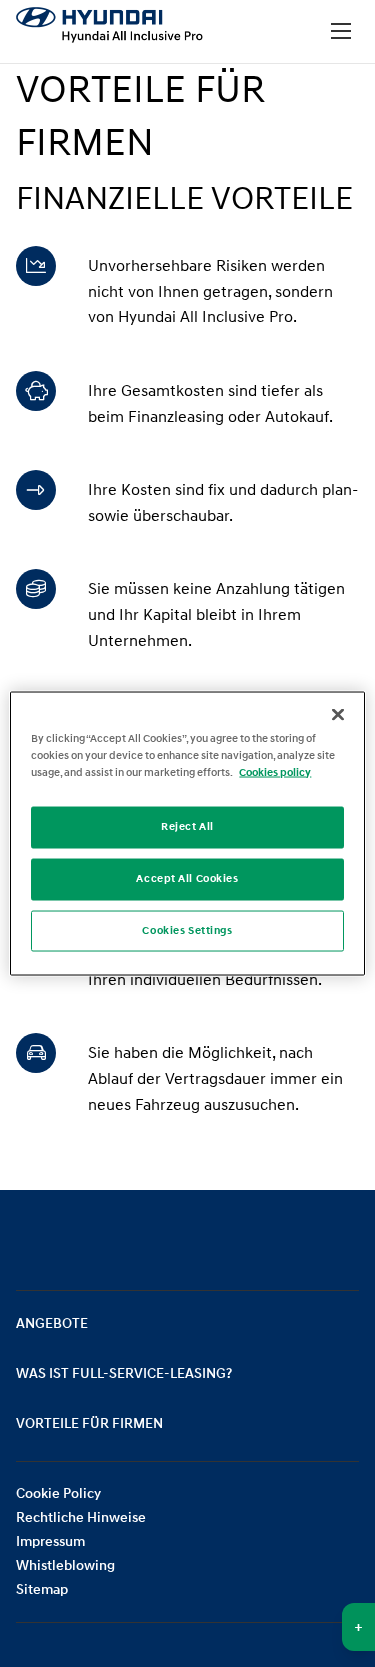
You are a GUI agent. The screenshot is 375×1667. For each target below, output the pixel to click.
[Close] (338, 714)
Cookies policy (275, 772)
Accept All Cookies (187, 878)
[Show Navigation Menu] (341, 32)
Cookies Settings (187, 930)
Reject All (187, 826)
